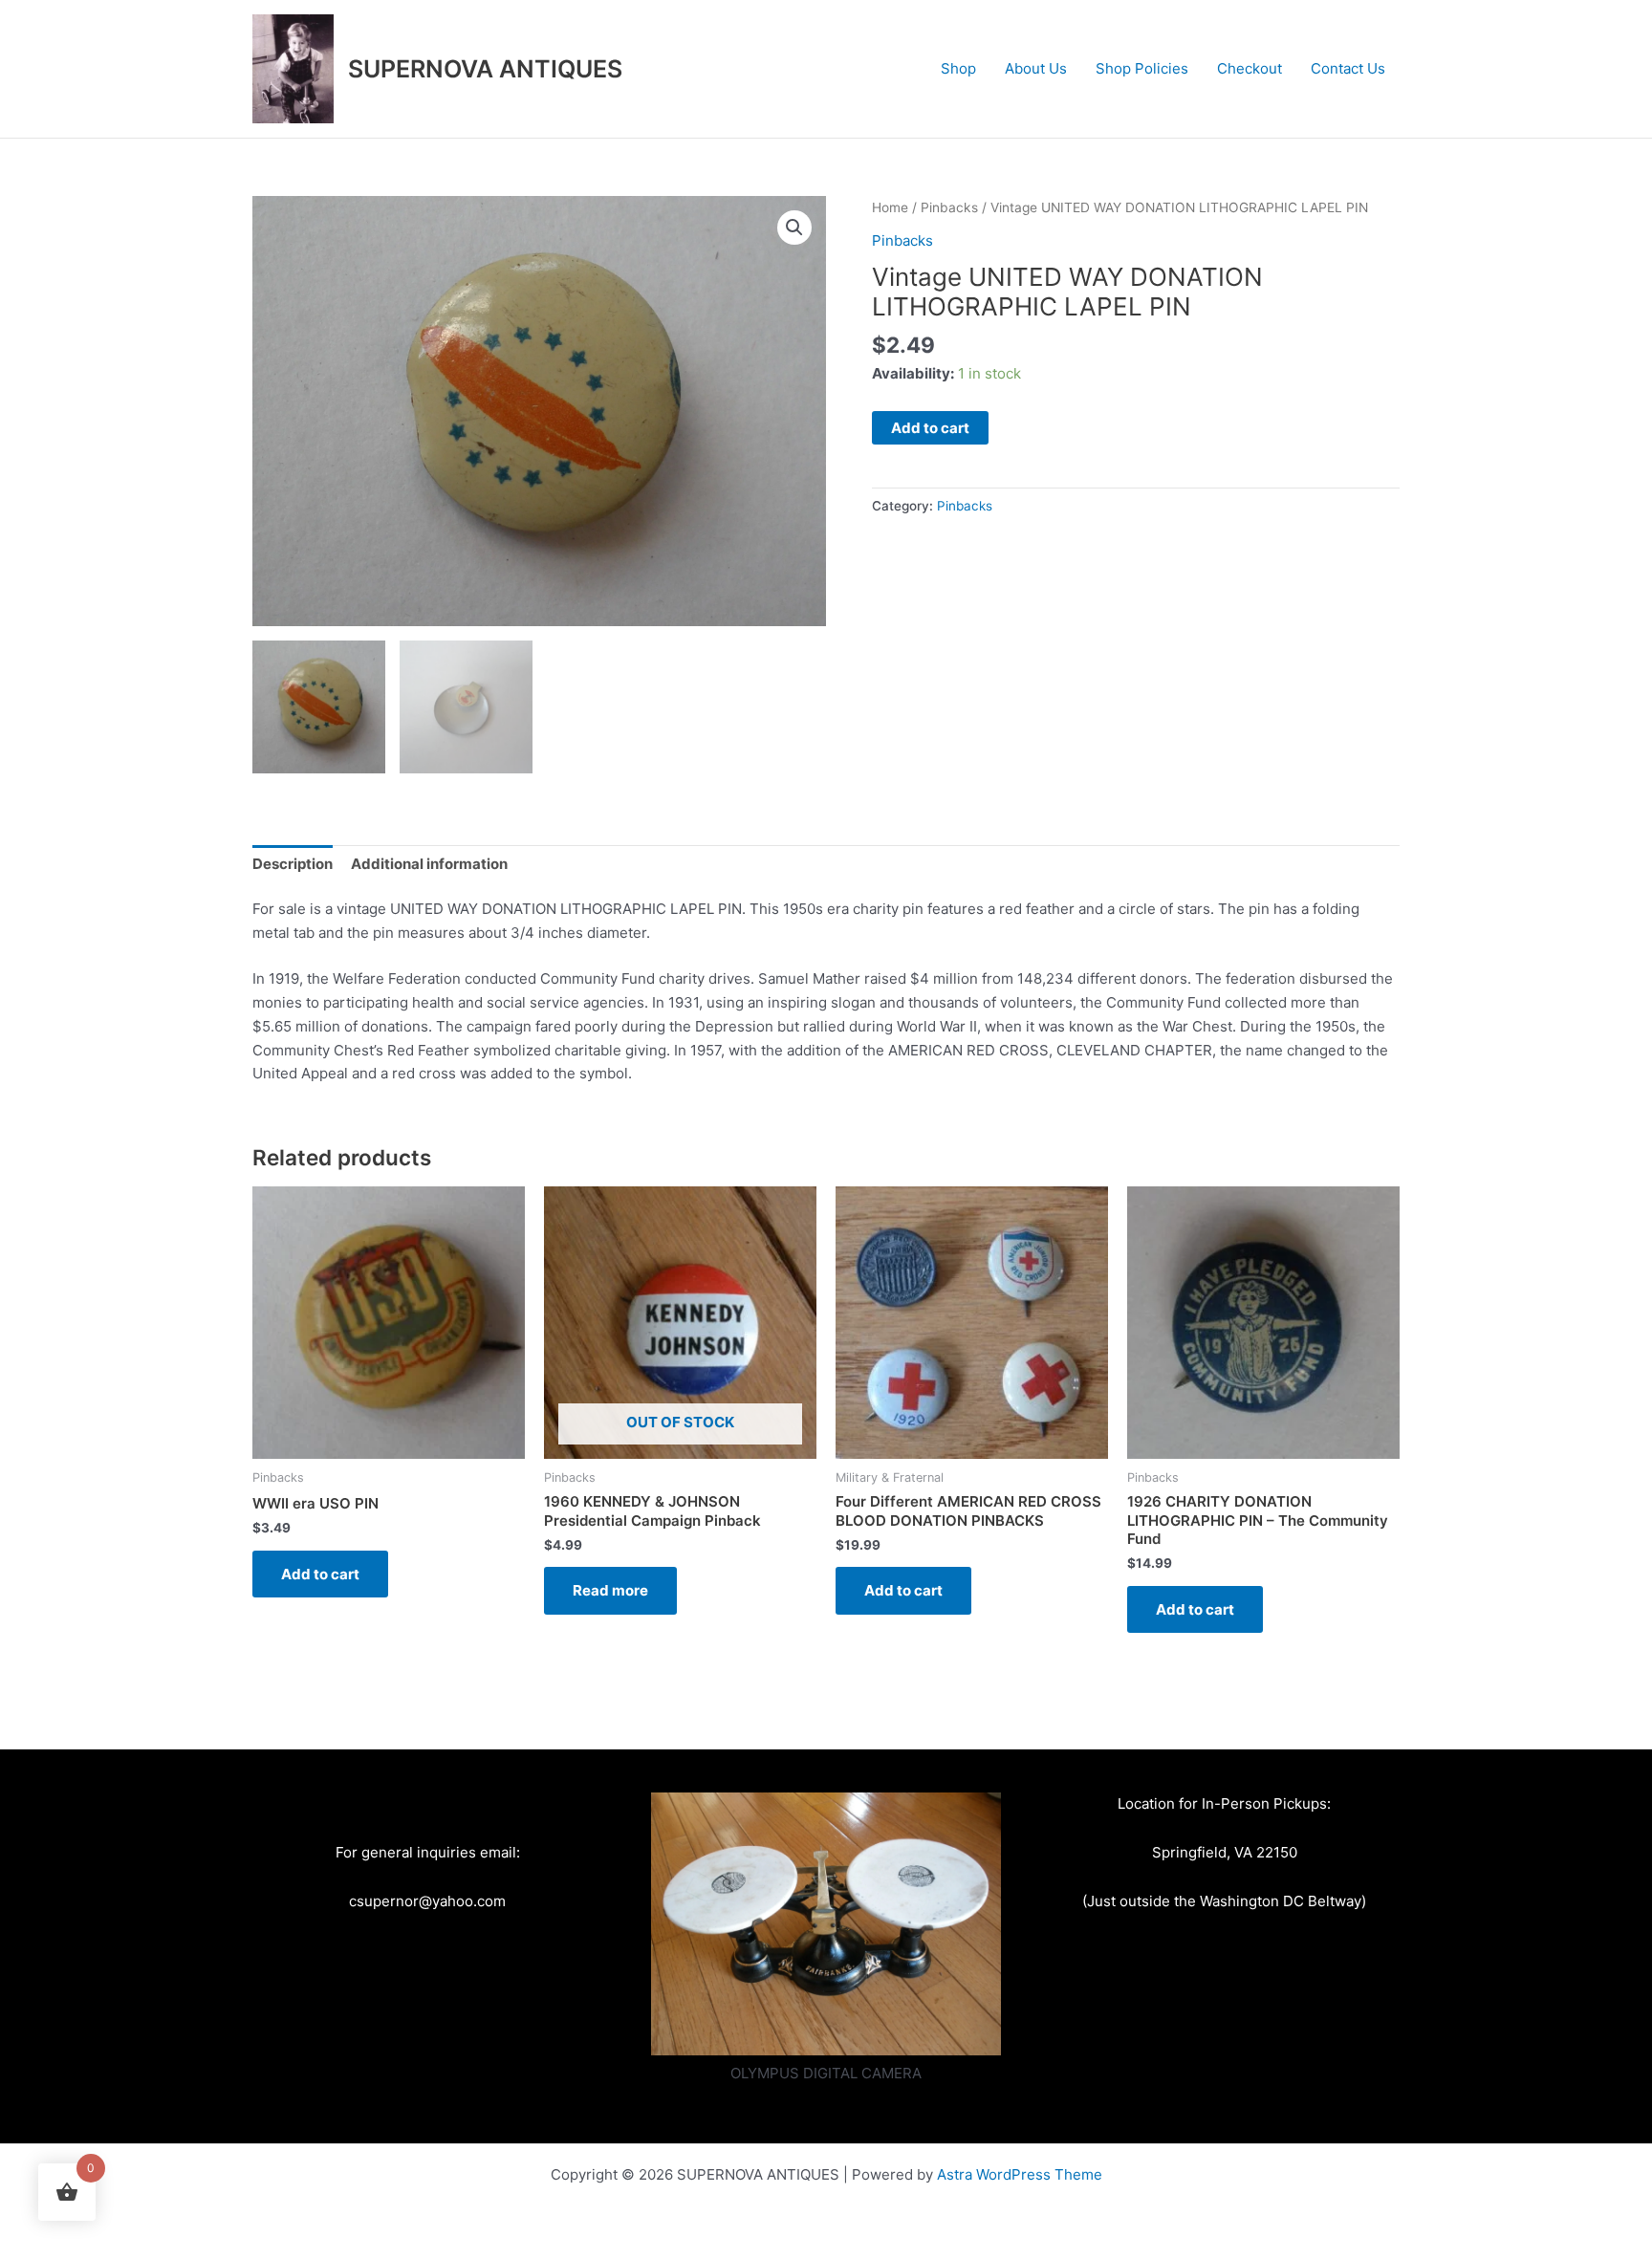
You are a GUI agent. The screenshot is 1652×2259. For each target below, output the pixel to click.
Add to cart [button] (320, 1574)
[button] (794, 228)
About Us (1036, 68)
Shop (958, 68)
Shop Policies (1142, 68)
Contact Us (1348, 68)
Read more (610, 1590)
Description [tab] (293, 864)
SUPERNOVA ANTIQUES (485, 69)
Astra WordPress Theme (1020, 2174)
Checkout (1250, 68)
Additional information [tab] (429, 864)
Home (890, 207)
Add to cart (930, 428)
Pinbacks (949, 207)
